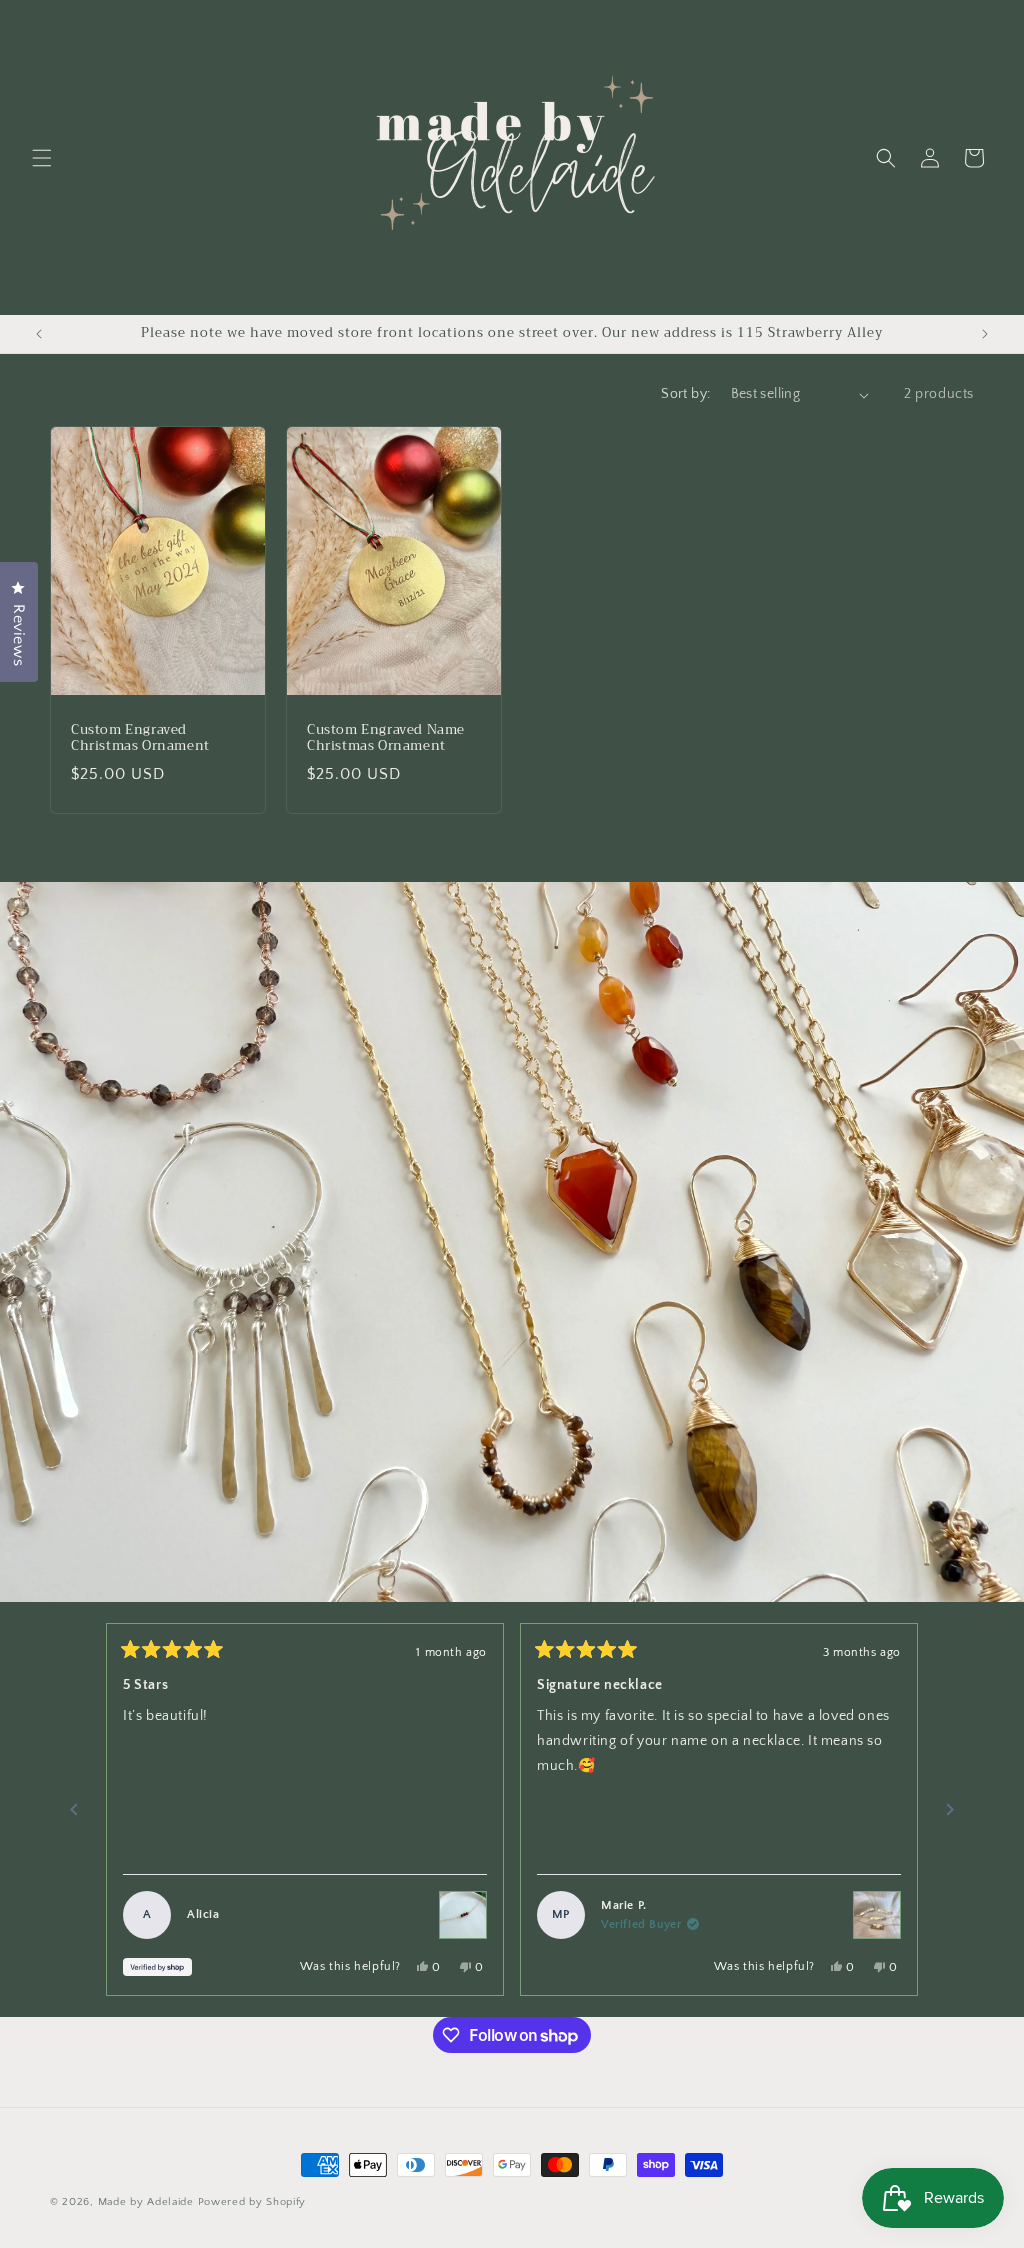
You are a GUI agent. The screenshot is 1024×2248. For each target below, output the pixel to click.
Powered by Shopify (252, 2202)
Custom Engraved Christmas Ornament (140, 739)
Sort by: (685, 394)
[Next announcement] (985, 334)
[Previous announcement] (39, 334)
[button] (42, 158)
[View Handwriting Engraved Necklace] (877, 1915)
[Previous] (74, 1810)
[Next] (950, 1810)
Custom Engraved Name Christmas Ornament (386, 739)
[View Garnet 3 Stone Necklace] (463, 1915)
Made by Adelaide (146, 2202)
